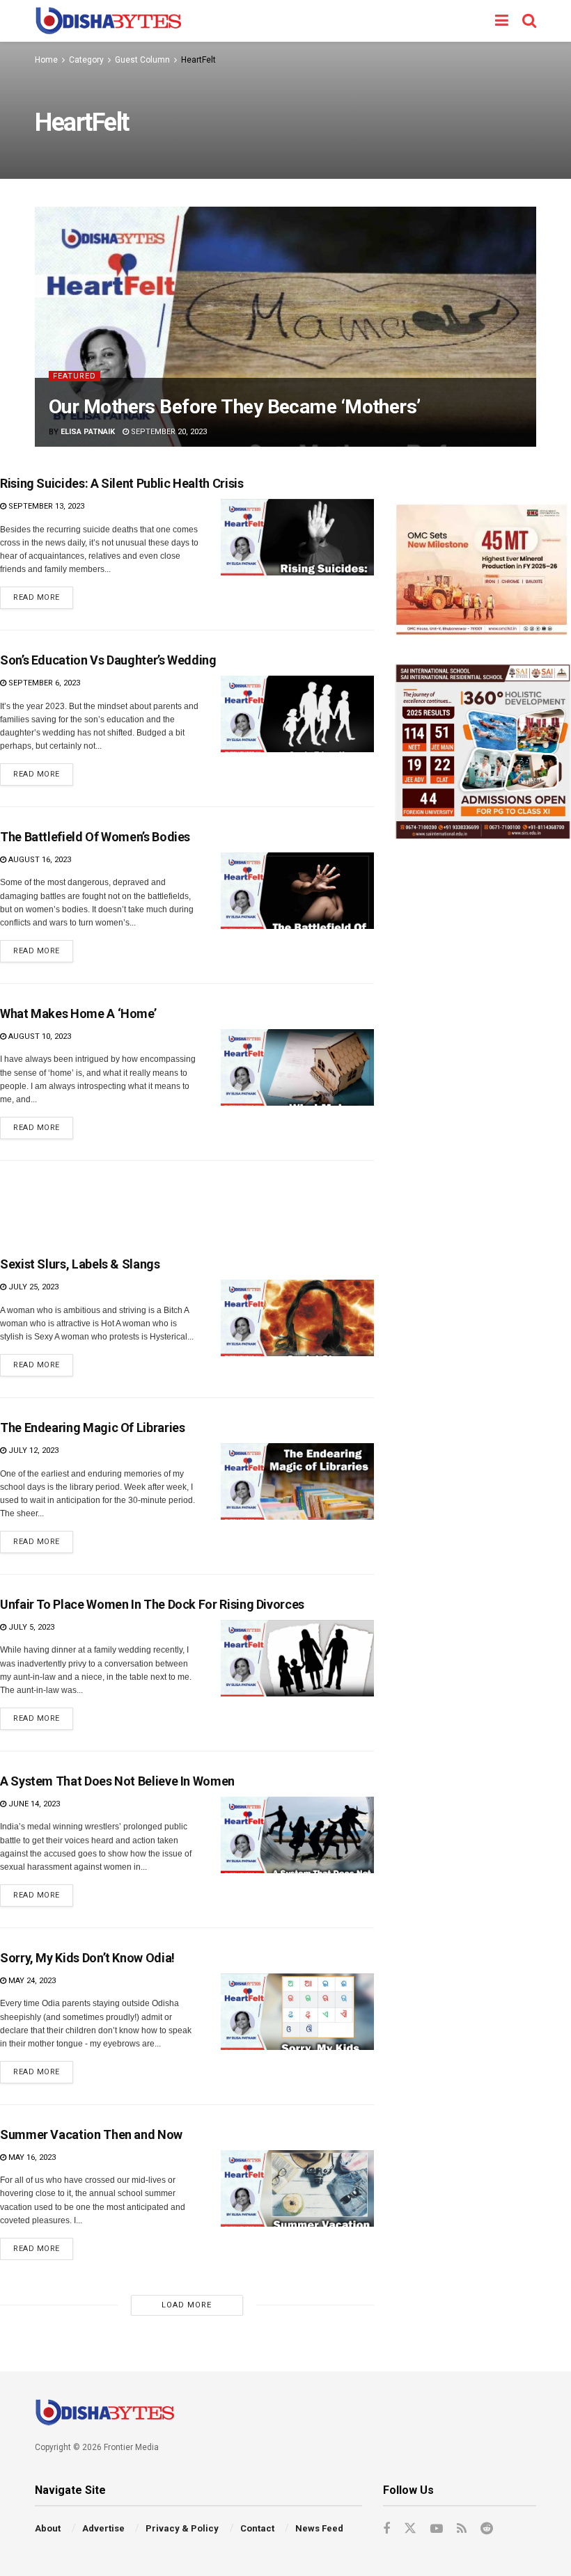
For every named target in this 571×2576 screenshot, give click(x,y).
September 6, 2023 (43, 683)
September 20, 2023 (168, 432)
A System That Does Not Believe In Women (117, 1781)
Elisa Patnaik (88, 432)
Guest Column (142, 60)
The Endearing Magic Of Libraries (92, 1428)
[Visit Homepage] (108, 21)
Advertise (103, 2528)
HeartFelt (198, 60)
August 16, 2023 (39, 860)
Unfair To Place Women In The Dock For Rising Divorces (152, 1604)
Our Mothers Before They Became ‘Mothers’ (235, 407)
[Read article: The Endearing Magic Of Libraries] (297, 1481)
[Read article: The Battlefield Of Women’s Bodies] (297, 891)
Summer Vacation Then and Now (91, 2134)
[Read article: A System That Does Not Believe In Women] (297, 1835)
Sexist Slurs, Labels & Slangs (80, 1264)
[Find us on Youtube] (437, 2529)
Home (46, 60)
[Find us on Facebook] (386, 2529)
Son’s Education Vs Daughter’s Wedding (108, 660)
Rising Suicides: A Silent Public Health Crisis (122, 483)
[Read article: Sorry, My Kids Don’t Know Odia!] (297, 2012)
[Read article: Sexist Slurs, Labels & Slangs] (297, 1318)
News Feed (319, 2528)
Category (86, 60)
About (48, 2528)
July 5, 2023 (30, 1627)
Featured (75, 376)
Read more (43, 594)
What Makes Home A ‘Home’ (78, 1013)
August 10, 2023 (39, 1036)
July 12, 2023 (32, 1450)
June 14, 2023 (33, 1804)
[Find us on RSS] (462, 2529)
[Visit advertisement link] (483, 570)
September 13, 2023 (45, 506)
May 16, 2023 (31, 2157)
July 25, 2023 (32, 1287)
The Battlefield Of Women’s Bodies (95, 837)
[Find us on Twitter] (410, 2529)
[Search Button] (529, 21)
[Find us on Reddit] (487, 2529)
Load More (187, 2305)
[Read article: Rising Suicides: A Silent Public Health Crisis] (297, 537)
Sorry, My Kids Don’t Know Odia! (87, 1958)
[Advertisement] (187, 1202)
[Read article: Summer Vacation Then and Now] (297, 2188)
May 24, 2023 (31, 1981)
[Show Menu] (502, 21)
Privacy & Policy (182, 2528)
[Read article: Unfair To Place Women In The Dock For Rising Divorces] (297, 1658)
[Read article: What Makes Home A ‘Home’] (297, 1067)
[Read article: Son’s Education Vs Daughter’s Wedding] (297, 714)
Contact (257, 2528)
